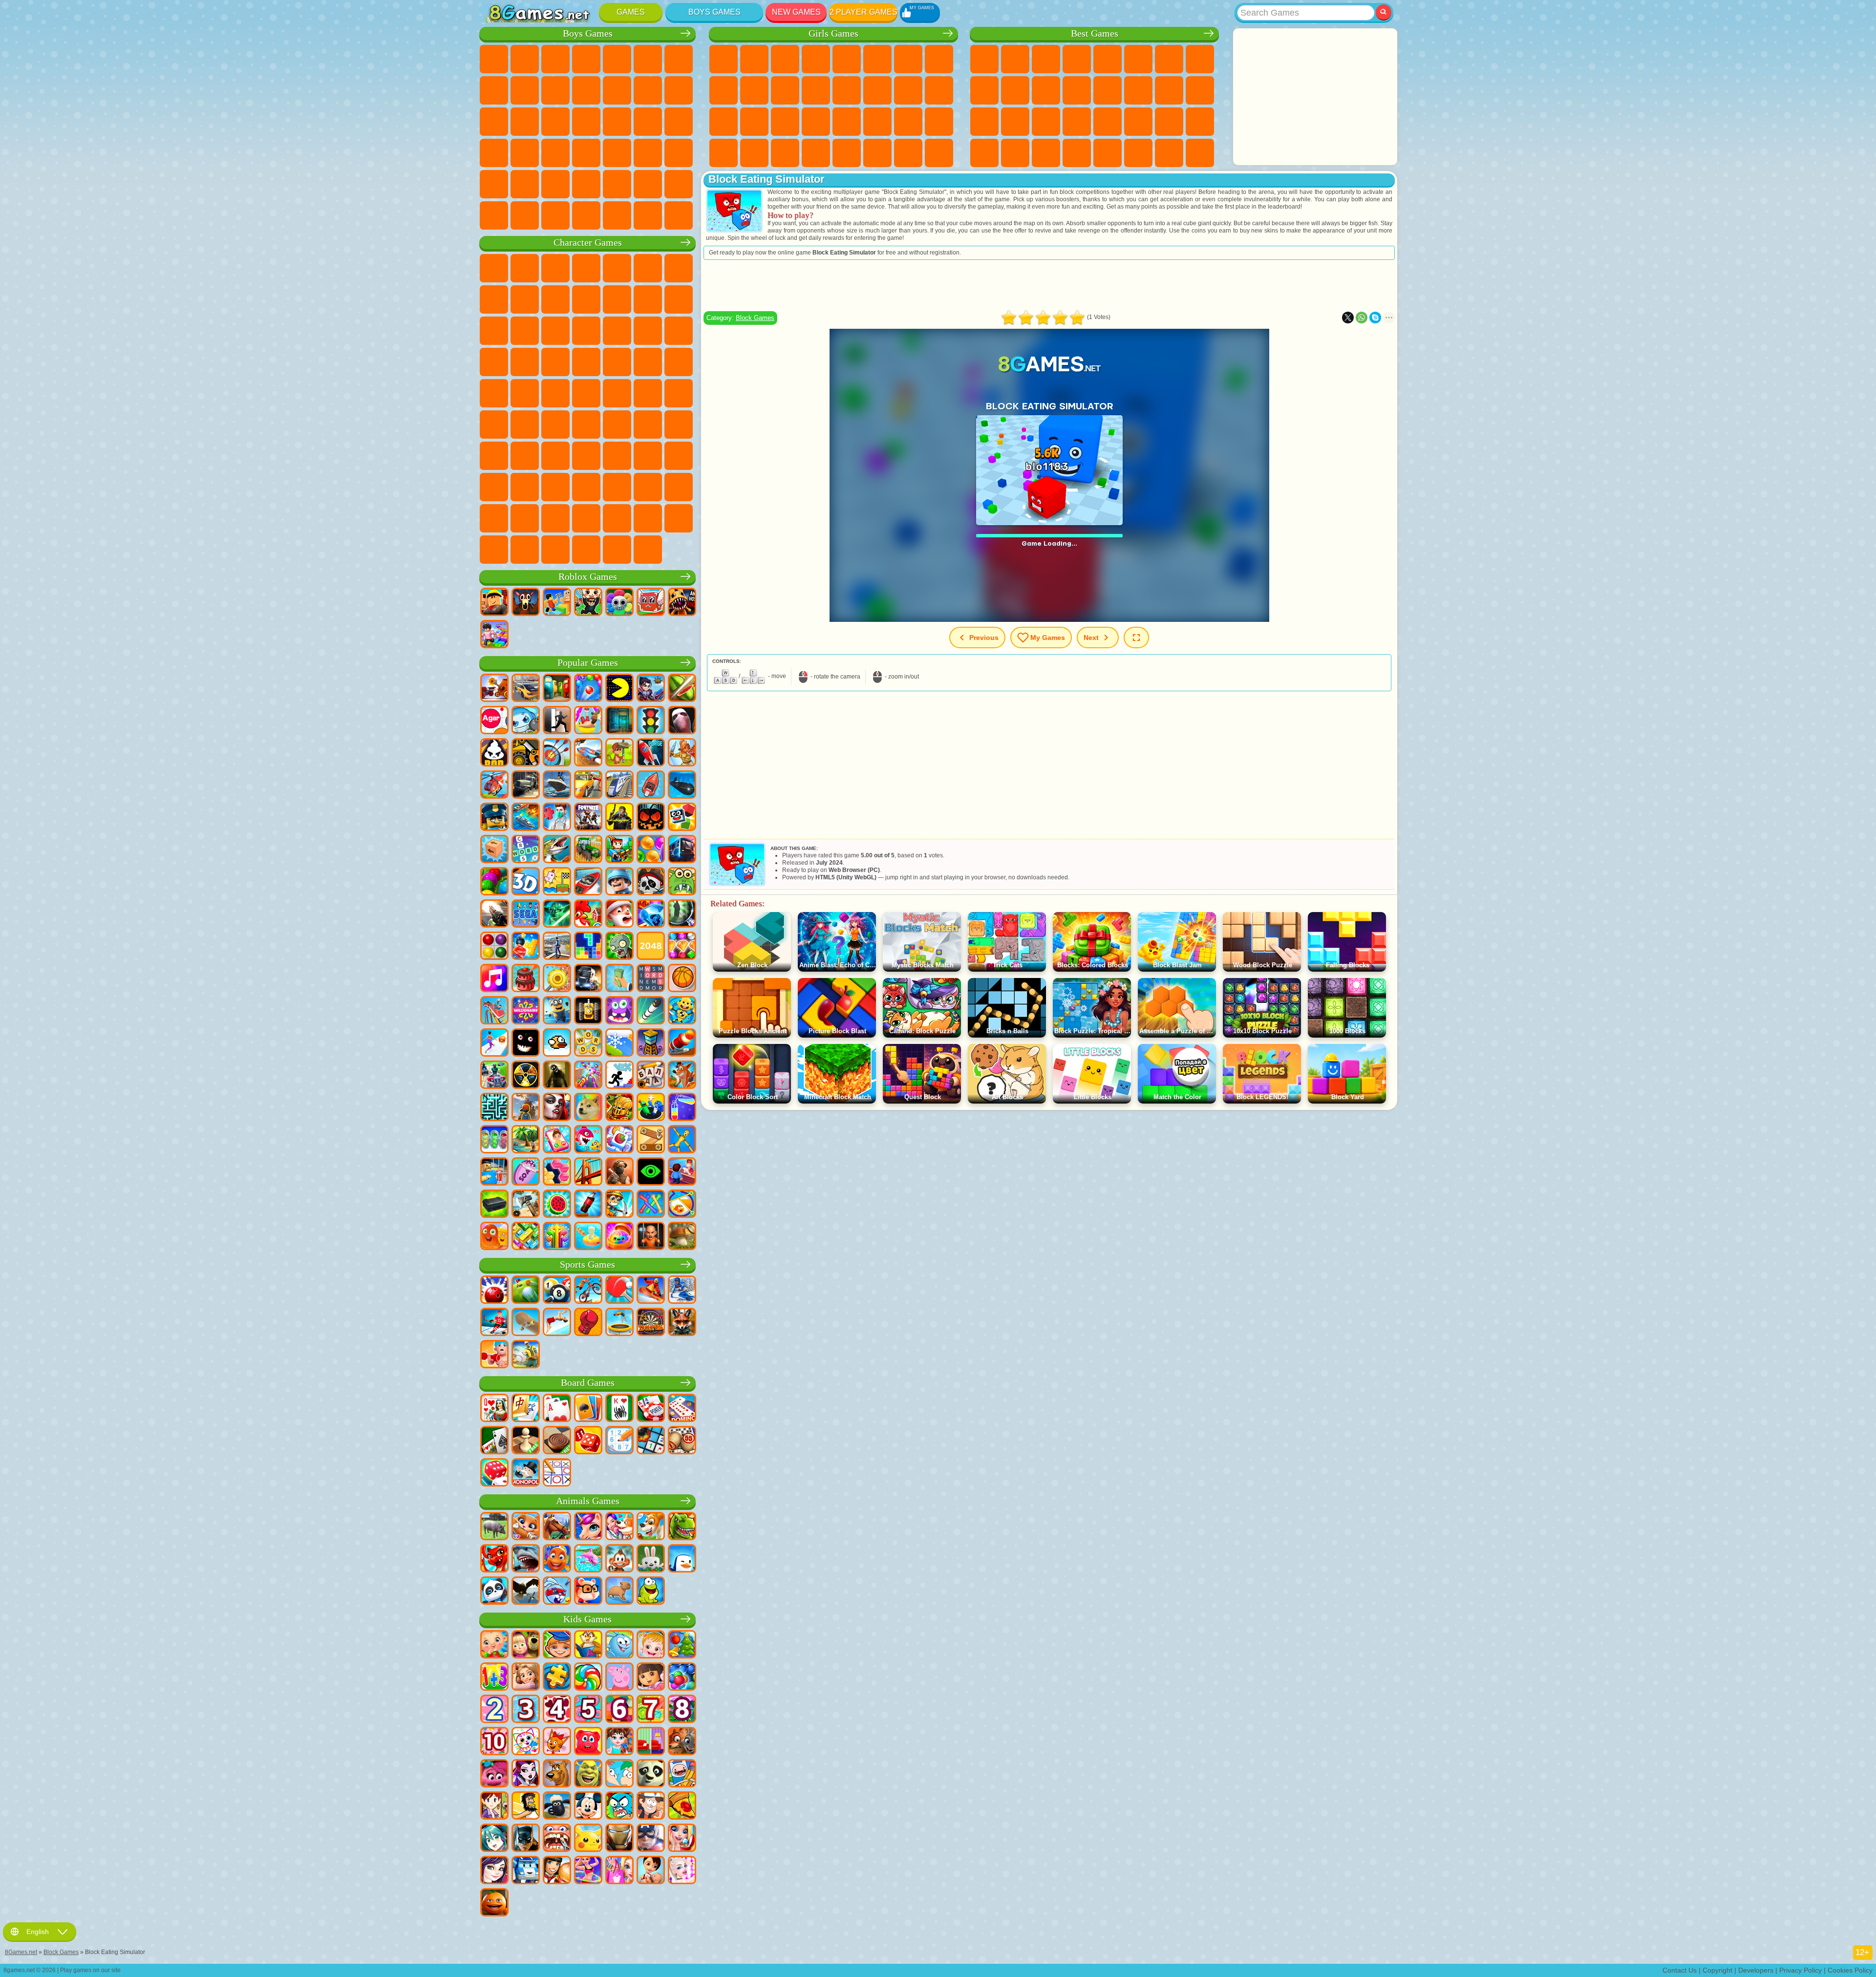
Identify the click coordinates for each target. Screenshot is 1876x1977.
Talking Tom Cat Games (586, 268)
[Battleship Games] (526, 818)
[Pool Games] (557, 1291)
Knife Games (984, 122)
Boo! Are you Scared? (494, 550)
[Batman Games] (526, 1839)
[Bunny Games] (651, 1559)
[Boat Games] (651, 786)
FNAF (648, 268)
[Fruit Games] (557, 1205)
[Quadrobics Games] (682, 1323)
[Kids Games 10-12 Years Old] (494, 1742)
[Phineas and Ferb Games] (619, 1774)
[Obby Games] (557, 603)
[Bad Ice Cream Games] (494, 753)
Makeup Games (816, 122)
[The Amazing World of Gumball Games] (619, 1807)
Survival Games (617, 122)
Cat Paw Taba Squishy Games (816, 153)
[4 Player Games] (557, 689)
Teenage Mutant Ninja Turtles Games (679, 362)
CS (525, 215)
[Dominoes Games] (682, 1409)
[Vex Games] (619, 1076)
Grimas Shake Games (648, 487)
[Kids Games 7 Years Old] (651, 1710)
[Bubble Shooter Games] (588, 689)
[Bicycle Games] (588, 1291)
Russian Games (1200, 90)
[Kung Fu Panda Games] (651, 1774)
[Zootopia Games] (682, 1742)
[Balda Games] (651, 1076)
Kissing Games (847, 90)
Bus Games (586, 153)
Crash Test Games (586, 215)
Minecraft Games (679, 59)
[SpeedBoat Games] (588, 882)
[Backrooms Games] (557, 1076)
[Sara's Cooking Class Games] (494, 1807)
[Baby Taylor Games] (619, 1742)
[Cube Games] (682, 818)
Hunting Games (494, 184)
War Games (679, 184)
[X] (1348, 318)
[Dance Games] (588, 1871)
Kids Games (1077, 59)
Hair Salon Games (816, 90)
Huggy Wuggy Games (679, 425)
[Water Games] (588, 1237)
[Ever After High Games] (526, 1774)
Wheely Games (494, 268)
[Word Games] (588, 1043)
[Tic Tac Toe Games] (557, 1473)
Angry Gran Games (586, 299)
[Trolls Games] (494, 1774)
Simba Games (679, 456)
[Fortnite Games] (588, 818)
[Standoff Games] (619, 1172)
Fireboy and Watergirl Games (785, 59)
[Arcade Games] (619, 689)
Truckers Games (494, 215)
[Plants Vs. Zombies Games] (619, 947)
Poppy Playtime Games (617, 550)
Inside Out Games (494, 487)
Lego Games (617, 299)
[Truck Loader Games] (526, 753)
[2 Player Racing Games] (588, 753)
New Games (796, 12)
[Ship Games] (557, 786)
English (38, 1932)
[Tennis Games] (619, 1291)
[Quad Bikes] (494, 1076)
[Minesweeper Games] (651, 1441)
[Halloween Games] (651, 818)
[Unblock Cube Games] (494, 850)
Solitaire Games (1169, 90)
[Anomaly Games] (651, 1172)
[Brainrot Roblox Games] (651, 603)
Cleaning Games (724, 153)
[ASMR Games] (526, 1172)
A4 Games (586, 425)
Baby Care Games (908, 122)
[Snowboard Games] (651, 1291)
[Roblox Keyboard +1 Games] (494, 635)
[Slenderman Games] (682, 721)
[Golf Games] (526, 1291)
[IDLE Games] (619, 1205)
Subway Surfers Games (648, 299)
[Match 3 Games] (651, 914)
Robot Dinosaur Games (586, 122)
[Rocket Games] (651, 1011)
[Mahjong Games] (526, 1409)
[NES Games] (588, 1011)
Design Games (939, 122)
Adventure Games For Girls (908, 59)
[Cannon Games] (682, 1043)
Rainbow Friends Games (586, 456)
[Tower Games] (651, 1043)
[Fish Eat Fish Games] (588, 1140)
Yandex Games (1169, 59)
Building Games (1169, 153)
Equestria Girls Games (754, 59)
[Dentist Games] (557, 1839)
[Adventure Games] (619, 753)
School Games (1138, 153)
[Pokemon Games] (588, 1839)
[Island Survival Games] (526, 1205)
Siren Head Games (679, 393)
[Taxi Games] (588, 786)
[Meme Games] (588, 1108)
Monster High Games (877, 59)
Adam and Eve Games (648, 362)
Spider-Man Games (555, 362)
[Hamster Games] (588, 1592)
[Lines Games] (494, 947)
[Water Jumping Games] (557, 1323)
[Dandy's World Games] (619, 603)
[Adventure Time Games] (682, 1774)
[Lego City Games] (494, 818)
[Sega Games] (526, 914)
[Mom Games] (651, 1871)
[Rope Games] (651, 1205)
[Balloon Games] (651, 850)
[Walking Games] (494, 1043)
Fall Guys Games (648, 393)
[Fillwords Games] (651, 979)
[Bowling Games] (494, 1291)
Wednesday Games (525, 487)
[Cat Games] (526, 1527)
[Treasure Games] (682, 947)
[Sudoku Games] (619, 1441)
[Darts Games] (651, 1323)
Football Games (525, 59)
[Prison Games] (651, 1237)
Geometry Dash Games (1200, 59)
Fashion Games (877, 122)
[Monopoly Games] (526, 1473)
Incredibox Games (586, 518)
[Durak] (494, 1409)
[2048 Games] (651, 947)
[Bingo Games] (682, 1441)
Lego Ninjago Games (617, 268)
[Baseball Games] (526, 1355)
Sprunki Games (555, 518)
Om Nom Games (494, 331)
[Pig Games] (494, 1527)
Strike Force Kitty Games (494, 362)
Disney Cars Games (586, 331)
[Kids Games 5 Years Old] (588, 1710)
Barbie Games (816, 59)
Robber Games (648, 122)
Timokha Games (617, 518)
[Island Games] (526, 1140)
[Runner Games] (557, 1011)
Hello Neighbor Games (525, 456)
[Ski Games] (682, 1291)
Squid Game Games (555, 425)
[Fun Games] (494, 1903)
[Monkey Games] (619, 1559)
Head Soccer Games (617, 184)
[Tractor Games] (588, 850)
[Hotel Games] (682, 1172)
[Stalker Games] (526, 1076)
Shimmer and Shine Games (494, 393)
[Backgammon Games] (588, 1441)
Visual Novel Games (939, 90)
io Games (1046, 90)
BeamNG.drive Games (617, 215)
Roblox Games (588, 577)
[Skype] (1375, 318)
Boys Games (714, 12)
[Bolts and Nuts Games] (651, 1140)
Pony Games (724, 59)
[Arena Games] (682, 753)
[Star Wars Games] (557, 914)
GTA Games (494, 153)
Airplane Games (586, 184)
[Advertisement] (1315, 97)
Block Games (755, 318)
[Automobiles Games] (526, 689)
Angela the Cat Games (724, 90)
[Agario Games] (494, 721)
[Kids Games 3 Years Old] (526, 1710)
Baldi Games (617, 425)
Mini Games (1077, 122)
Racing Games (679, 90)
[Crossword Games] (526, 850)
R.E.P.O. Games (525, 550)
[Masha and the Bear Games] (526, 1645)
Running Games (648, 153)
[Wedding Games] (682, 1839)
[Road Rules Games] (651, 721)
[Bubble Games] (682, 1678)
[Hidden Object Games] (682, 914)
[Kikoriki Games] (619, 1645)
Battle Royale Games (648, 59)
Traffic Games (679, 215)
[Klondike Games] (588, 1409)
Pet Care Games (939, 153)
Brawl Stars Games (525, 425)
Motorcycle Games (555, 90)
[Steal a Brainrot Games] (588, 603)
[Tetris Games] (588, 947)
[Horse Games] (557, 1527)
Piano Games (754, 153)
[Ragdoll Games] (682, 1140)
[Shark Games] (526, 1559)
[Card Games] (557, 1409)
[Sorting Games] (682, 1108)
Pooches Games (679, 331)
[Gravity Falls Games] (651, 1807)
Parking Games (494, 59)
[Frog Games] (651, 1592)
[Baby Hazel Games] (651, 1645)
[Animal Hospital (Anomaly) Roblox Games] (682, 603)
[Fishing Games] (557, 850)
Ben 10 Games (617, 362)
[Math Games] (494, 1678)
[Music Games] (494, 979)
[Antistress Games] (682, 1011)
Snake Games (1169, 122)
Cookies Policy (1850, 1970)
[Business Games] (619, 979)
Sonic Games (648, 331)
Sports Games (984, 90)
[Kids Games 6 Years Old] (619, 1710)
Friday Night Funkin (586, 487)
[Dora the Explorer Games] (651, 1678)
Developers (1756, 1970)
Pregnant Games (908, 90)
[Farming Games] (588, 914)
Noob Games (494, 456)
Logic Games (1108, 90)
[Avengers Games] (651, 1839)
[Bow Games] (557, 753)
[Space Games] (651, 753)
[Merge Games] (651, 1108)
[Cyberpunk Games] (619, 818)
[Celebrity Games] (682, 1871)
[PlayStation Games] (682, 1076)
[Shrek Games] (588, 1774)
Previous (984, 638)
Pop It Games (1015, 122)
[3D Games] (526, 882)
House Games (877, 153)
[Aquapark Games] (588, 721)
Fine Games (1046, 122)
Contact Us (1680, 1970)
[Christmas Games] (682, 1645)
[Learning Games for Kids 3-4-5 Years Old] (588, 1645)
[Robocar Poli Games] (526, 1871)
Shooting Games (679, 153)
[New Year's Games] (619, 914)
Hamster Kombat (679, 487)
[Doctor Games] (557, 818)
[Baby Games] (494, 1645)
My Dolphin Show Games (525, 331)
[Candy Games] (588, 1678)
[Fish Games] (557, 1559)
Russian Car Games (525, 153)
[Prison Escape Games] (494, 1172)
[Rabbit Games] (557, 1592)
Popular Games (588, 663)
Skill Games (1138, 59)
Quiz (847, 59)
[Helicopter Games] (494, 786)
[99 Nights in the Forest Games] (526, 603)
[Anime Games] (494, 1839)
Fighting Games (648, 90)
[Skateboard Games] (526, 1323)
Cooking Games (847, 153)
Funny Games (1015, 90)
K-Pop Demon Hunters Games (648, 550)
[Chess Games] (526, 1441)
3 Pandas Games (555, 331)
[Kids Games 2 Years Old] (494, 1710)
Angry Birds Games (679, 299)
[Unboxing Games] (619, 1237)
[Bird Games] (526, 1592)
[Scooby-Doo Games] (557, 1774)
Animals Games (588, 1501)
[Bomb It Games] (526, 721)
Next (1091, 638)
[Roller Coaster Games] (494, 1011)
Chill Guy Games (648, 518)
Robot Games (525, 122)
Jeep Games (525, 184)
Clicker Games (1138, 90)
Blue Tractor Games (617, 393)
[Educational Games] (557, 1645)
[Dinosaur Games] (682, 1527)
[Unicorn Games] (588, 1527)
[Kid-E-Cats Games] (557, 1742)
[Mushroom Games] (682, 1237)
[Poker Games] (651, 1409)
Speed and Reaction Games (1108, 122)
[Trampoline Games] (619, 1323)
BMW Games (555, 215)
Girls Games (1015, 59)
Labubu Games (586, 550)
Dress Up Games (785, 90)
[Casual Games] (588, 1076)
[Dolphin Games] (588, 1559)
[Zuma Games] (494, 882)
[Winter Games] (619, 1043)
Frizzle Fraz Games (586, 362)
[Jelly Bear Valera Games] (588, 1742)
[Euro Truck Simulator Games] (588, 979)
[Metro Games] (682, 850)
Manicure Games (754, 122)
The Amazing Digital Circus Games (494, 518)
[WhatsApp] (1362, 318)
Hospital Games (724, 122)
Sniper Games (494, 122)
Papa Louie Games (877, 90)
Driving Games (648, 184)
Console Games (1200, 153)
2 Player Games (863, 12)
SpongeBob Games (525, 268)
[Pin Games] (682, 1205)
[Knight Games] (619, 1108)
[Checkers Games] (557, 1441)
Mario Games (525, 362)
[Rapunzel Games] (526, 1678)
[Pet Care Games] (619, 1527)
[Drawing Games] (526, 1742)
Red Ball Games (494, 299)
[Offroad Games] (526, 786)
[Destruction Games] (557, 979)
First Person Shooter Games (617, 153)
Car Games (494, 90)
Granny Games (648, 425)
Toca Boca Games (617, 456)
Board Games (588, 1383)
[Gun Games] (494, 914)
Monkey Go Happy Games (525, 393)
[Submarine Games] (682, 786)
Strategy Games (555, 59)
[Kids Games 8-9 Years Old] (682, 1710)
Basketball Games (1046, 153)
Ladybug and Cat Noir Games (555, 299)
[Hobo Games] (526, 1807)
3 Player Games (984, 153)
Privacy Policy (1801, 1970)
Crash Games (525, 90)
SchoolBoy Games (555, 456)
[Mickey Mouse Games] (588, 1807)
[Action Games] (494, 689)
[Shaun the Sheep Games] (557, 1807)
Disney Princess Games (847, 122)
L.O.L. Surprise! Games (908, 153)
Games (631, 12)
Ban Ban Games (555, 487)
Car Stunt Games (1138, 122)
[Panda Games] (494, 1592)
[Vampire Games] (557, 1108)
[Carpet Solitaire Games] (494, 1441)
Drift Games (555, 153)
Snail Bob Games (679, 268)
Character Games (588, 243)
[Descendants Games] (494, 1871)
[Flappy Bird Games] (557, 1043)
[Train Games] (619, 786)
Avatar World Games (648, 456)
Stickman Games (586, 90)
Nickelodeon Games (1108, 153)
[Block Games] (526, 947)
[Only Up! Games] (526, 1108)
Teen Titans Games (586, 393)
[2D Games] (557, 882)
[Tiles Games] (619, 1140)
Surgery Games (785, 122)
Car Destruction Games (648, 215)
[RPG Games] (651, 689)
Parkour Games (555, 184)
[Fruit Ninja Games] (682, 689)
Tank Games (586, 59)
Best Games (1095, 33)
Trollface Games (525, 299)
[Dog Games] (651, 1527)
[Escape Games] (557, 721)
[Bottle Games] (588, 1205)
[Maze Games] (494, 1108)
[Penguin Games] (682, 1559)
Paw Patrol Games (555, 268)
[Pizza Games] (682, 1807)
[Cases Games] (494, 1205)
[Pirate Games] (651, 882)
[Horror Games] (526, 1043)
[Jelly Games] (494, 1237)
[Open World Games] (557, 947)
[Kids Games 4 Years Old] (557, 1710)
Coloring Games (939, 59)
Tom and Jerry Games (555, 393)
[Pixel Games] (619, 850)
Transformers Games (525, 518)
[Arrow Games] (557, 1237)
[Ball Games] (682, 979)
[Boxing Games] (588, 1323)
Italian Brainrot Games (555, 550)
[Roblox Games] (494, 603)
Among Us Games (494, 425)
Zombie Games (617, 59)
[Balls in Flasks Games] (494, 1140)
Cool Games (1015, 153)
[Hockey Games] (494, 1323)
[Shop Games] (619, 1871)
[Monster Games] (619, 1011)
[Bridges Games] (588, 1172)
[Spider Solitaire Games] (619, 1409)
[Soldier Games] (619, 882)
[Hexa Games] (557, 1172)
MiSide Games (679, 518)
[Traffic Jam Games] (526, 1237)
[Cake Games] (526, 979)
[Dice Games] (494, 1473)
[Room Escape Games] (619, 721)
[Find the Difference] (651, 1742)
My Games (1048, 638)
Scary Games (1077, 90)
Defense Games (1077, 153)
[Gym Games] (494, 1355)
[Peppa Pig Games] (619, 1678)
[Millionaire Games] (526, 1011)
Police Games (555, 122)
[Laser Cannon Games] (682, 882)
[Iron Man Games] (619, 1839)
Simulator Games (1046, 59)
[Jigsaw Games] (557, 1678)
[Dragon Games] (494, 1559)
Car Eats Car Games (679, 122)
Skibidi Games (617, 487)
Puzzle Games (1200, 122)
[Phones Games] (557, 1140)
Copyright (1717, 1970)
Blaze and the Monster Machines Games (617, 331)
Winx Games (785, 153)
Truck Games (617, 90)
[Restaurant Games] (557, 1871)
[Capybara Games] (619, 1592)
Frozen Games (754, 90)
